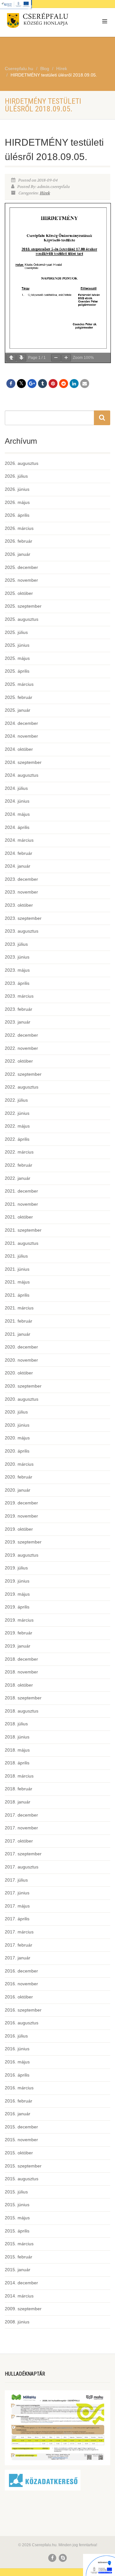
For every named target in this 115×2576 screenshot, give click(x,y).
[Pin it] (53, 384)
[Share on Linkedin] (74, 384)
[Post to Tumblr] (42, 384)
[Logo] (38, 22)
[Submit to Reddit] (64, 384)
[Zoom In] (66, 358)
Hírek (45, 193)
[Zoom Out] (56, 358)
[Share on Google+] (32, 384)
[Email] (85, 384)
